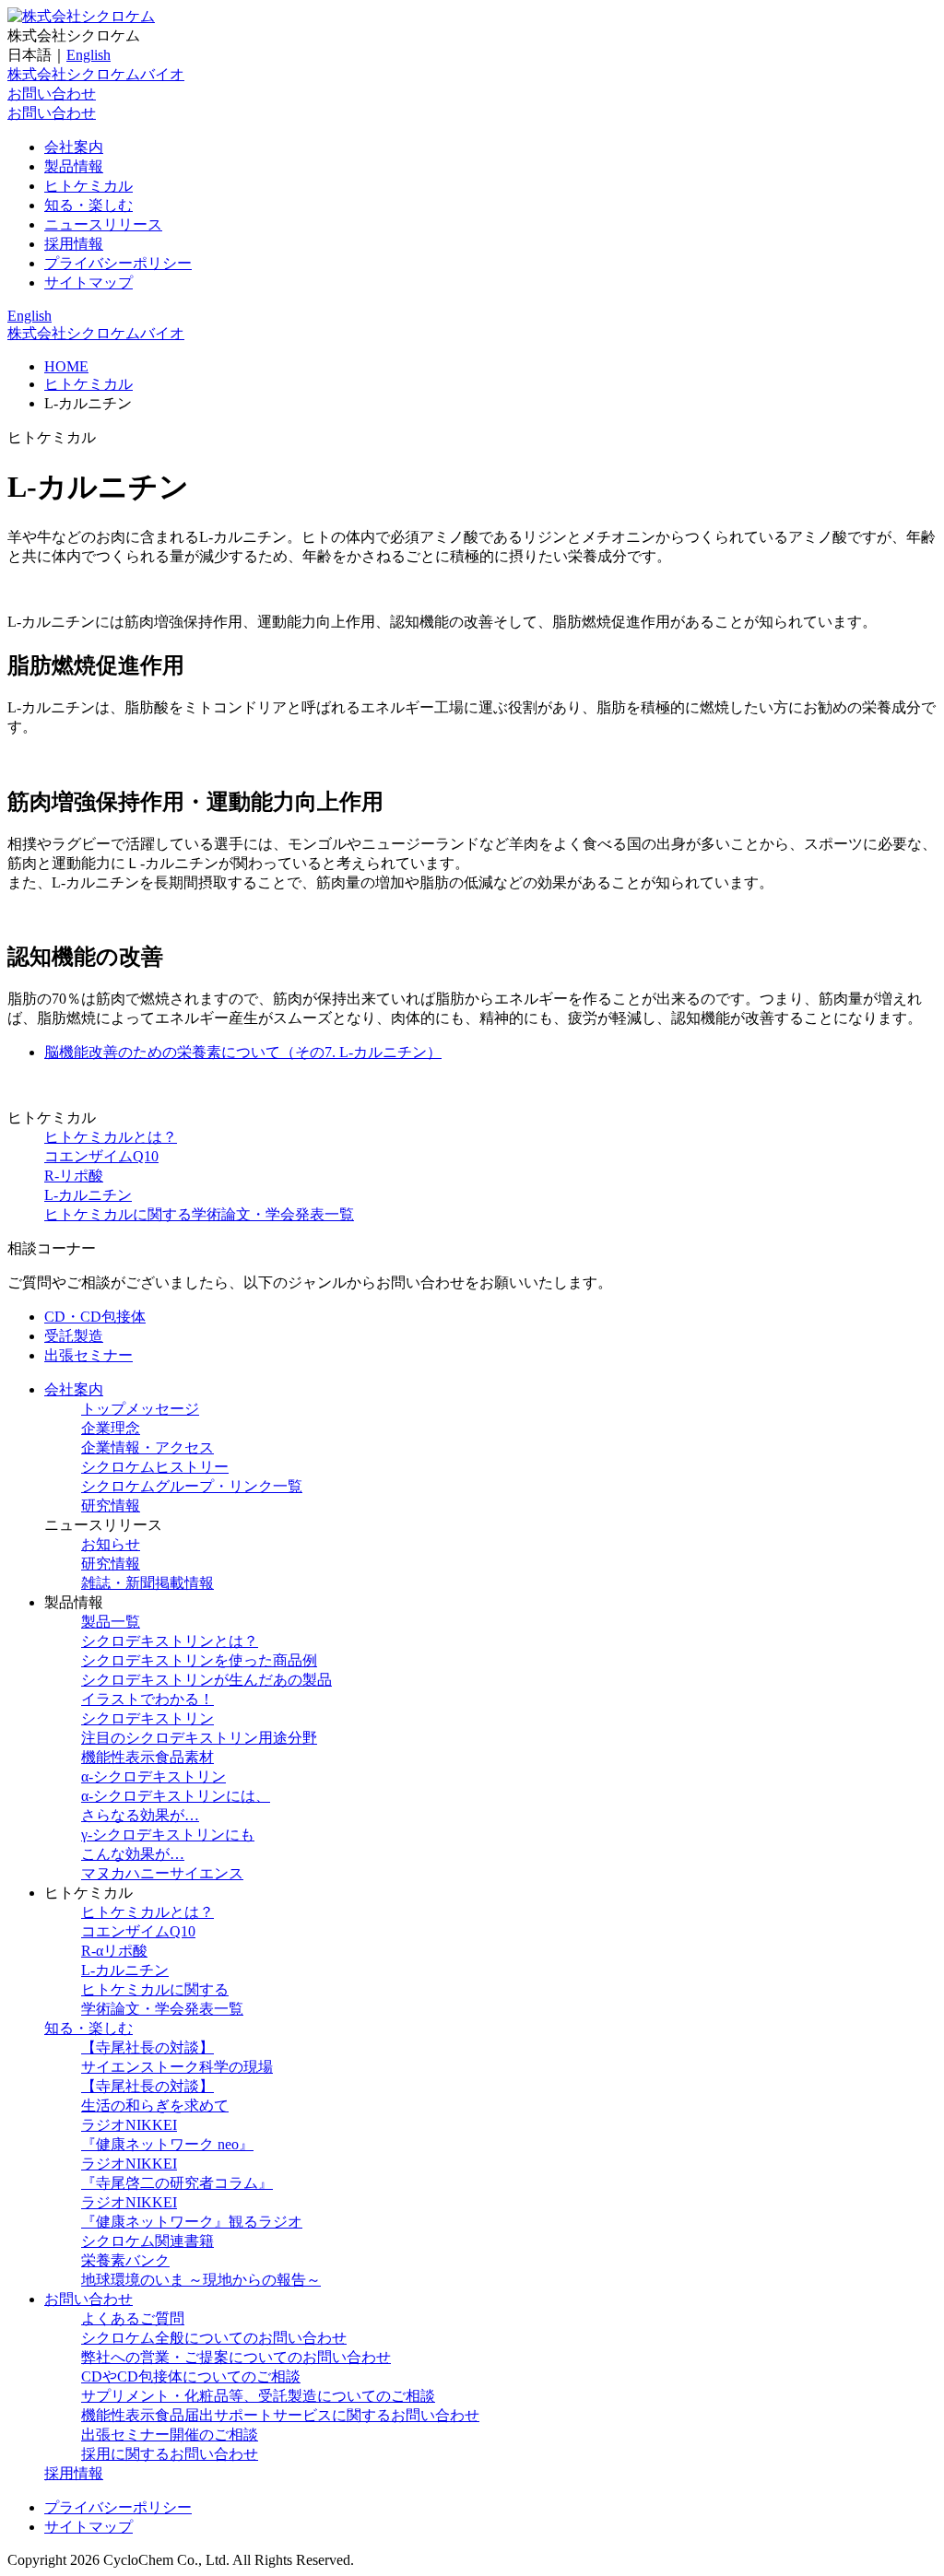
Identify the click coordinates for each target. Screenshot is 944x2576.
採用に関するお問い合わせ (170, 2454)
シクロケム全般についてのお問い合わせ (214, 2338)
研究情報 (111, 1506)
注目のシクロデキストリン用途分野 (199, 1738)
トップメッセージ (140, 1409)
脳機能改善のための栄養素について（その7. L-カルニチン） (243, 1052)
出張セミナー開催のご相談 (170, 2435)
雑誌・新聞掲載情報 (147, 1583)
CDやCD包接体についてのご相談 (191, 2376)
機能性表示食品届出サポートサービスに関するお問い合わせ (280, 2415)
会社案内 (74, 147)
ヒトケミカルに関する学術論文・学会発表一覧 (199, 1214)
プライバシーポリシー (118, 263)
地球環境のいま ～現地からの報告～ (201, 2280)
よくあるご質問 (133, 2318)
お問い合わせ (52, 94)
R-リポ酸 (74, 1176)
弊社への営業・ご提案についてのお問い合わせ (236, 2357)
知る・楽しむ (88, 205)
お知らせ (111, 1544)
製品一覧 (111, 1622)
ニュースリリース (103, 224)
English (88, 55)
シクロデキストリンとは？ (170, 1641)
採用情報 (74, 244)
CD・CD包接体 (95, 1317)
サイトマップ (88, 282)
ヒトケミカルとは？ (111, 1137)
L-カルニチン (88, 1195)
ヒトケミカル (88, 186)
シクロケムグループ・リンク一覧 (192, 1486)
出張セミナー (88, 1355)
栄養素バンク (125, 2260)
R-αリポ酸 (114, 1951)
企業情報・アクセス (147, 1447)
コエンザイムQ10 (101, 1156)
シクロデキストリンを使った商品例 (199, 1660)
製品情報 (74, 166)
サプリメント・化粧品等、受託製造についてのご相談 (258, 2396)
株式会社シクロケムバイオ (96, 74)
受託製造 (74, 1336)
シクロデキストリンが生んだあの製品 (206, 1680)
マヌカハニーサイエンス (162, 1873)
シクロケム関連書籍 (147, 2241)
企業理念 (111, 1428)
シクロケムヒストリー (155, 1467)
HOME (66, 366)
